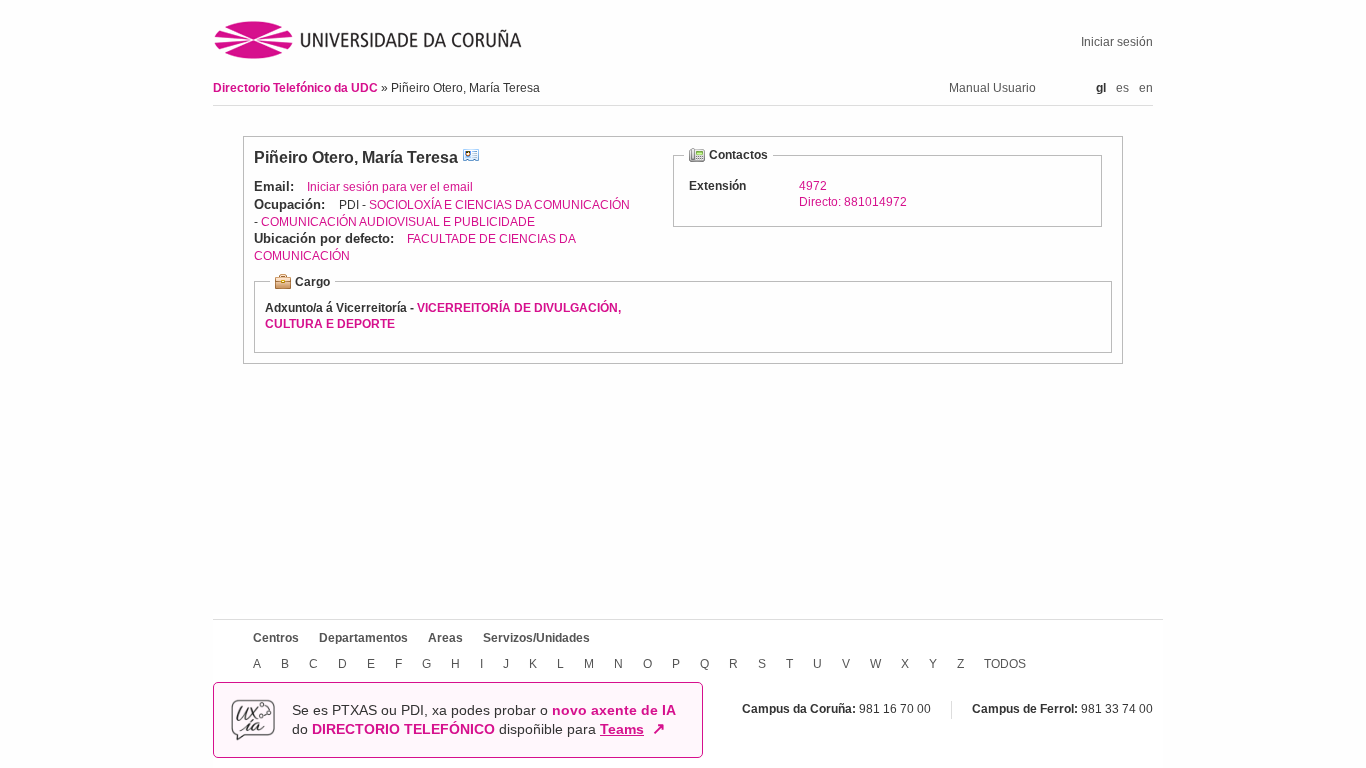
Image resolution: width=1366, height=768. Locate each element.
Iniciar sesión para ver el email (390, 187)
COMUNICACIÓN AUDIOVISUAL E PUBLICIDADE (398, 222)
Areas (445, 638)
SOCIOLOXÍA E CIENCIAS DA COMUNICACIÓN (499, 205)
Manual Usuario (992, 88)
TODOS (1005, 664)
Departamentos (363, 638)
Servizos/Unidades (536, 638)
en (1146, 88)
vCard (471, 157)
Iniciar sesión (1117, 42)
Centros (276, 638)
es (1122, 88)
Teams (622, 729)
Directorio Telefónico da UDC (297, 88)
